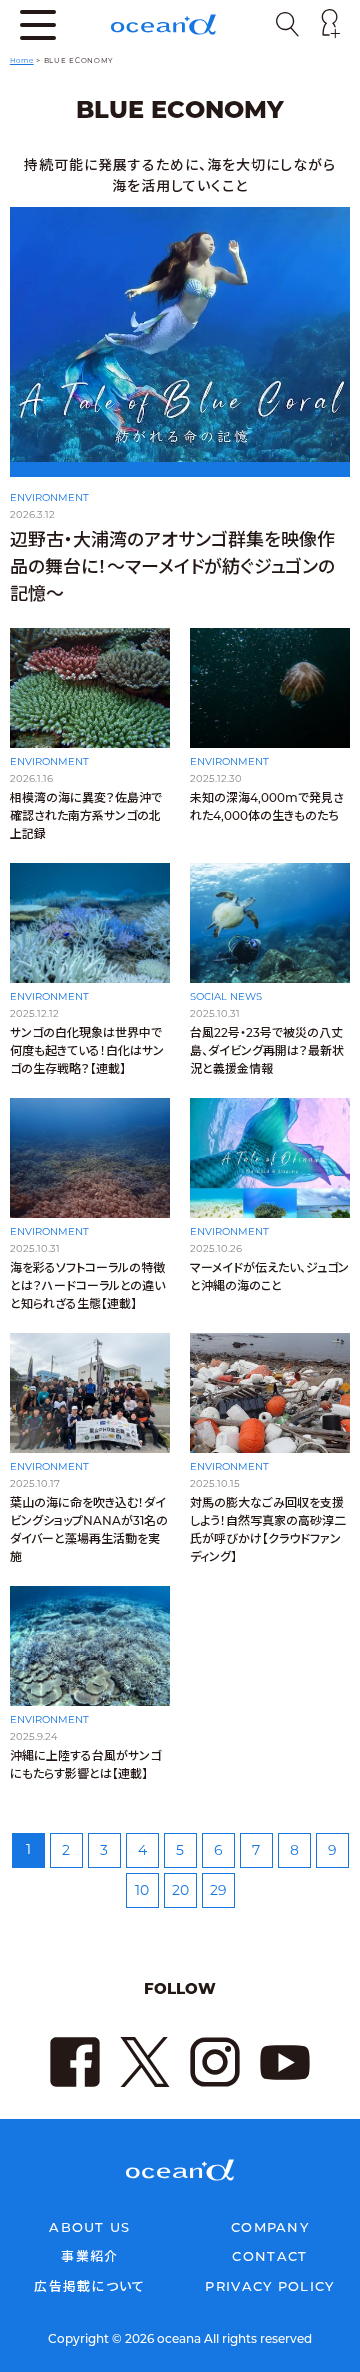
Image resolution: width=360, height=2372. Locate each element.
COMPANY (270, 2227)
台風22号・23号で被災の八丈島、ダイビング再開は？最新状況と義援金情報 (267, 1050)
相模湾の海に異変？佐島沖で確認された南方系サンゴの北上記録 (86, 815)
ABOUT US (89, 2227)
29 (218, 1890)
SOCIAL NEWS (226, 996)
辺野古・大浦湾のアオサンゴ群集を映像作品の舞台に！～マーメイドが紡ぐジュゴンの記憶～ (172, 567)
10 (142, 1890)
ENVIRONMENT (49, 497)
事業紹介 (89, 2256)
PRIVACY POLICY (269, 2286)
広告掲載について (89, 2286)
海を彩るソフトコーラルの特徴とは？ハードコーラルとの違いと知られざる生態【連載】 (87, 1285)
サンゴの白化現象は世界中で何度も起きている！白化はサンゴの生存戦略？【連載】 (87, 1050)
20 (180, 1890)
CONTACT (269, 2256)
